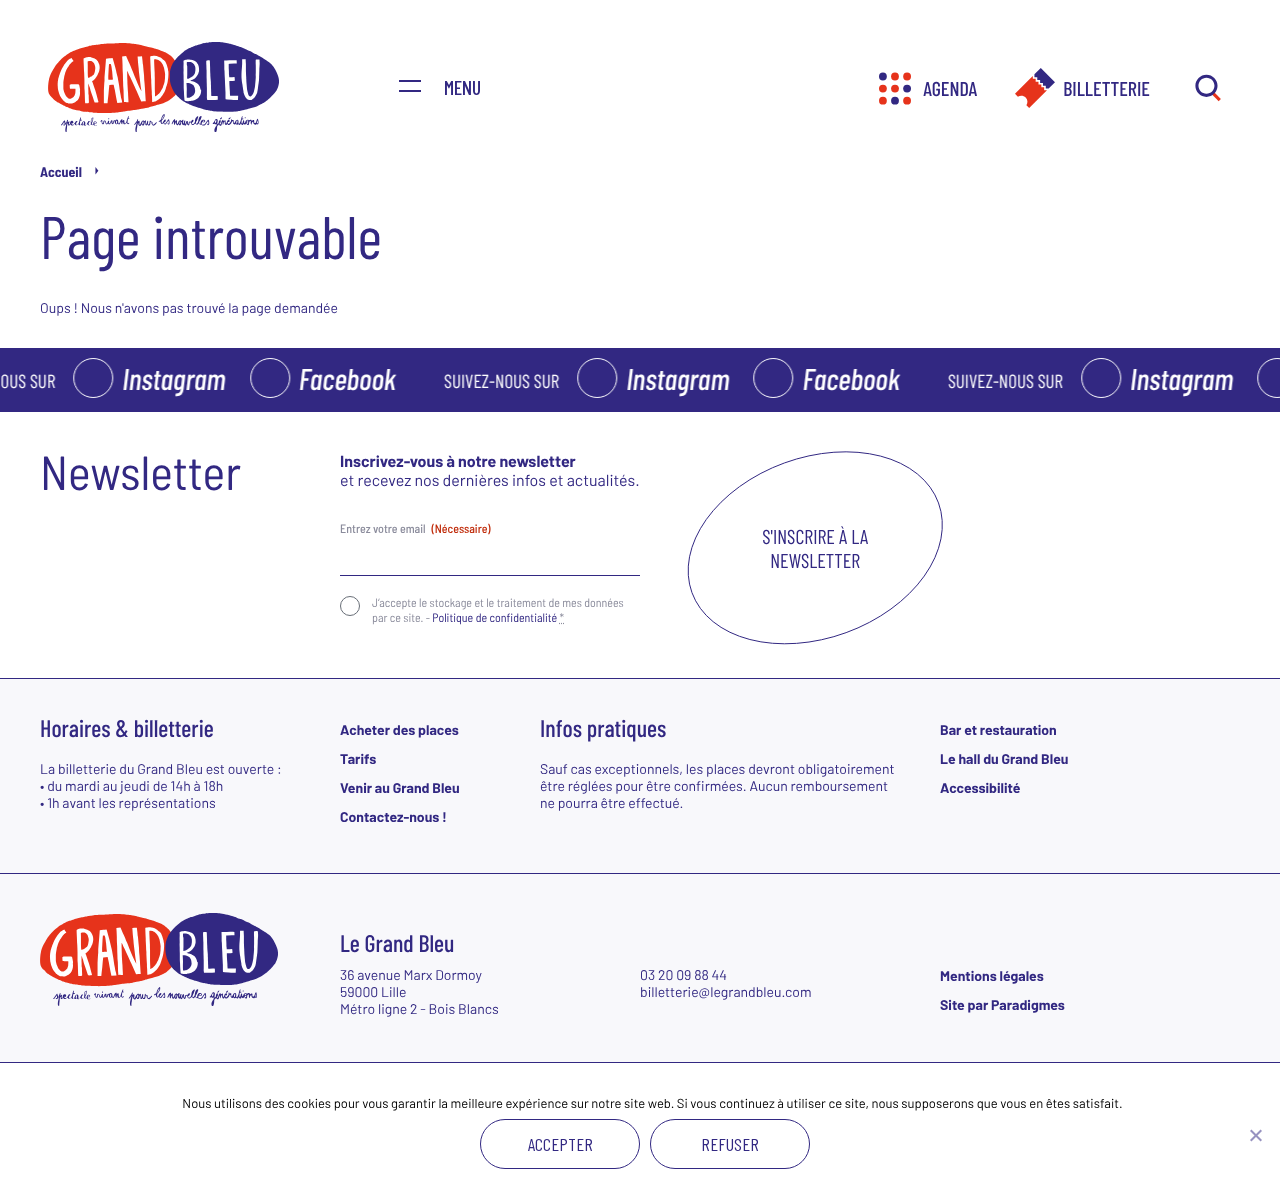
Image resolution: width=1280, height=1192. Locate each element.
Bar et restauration (998, 729)
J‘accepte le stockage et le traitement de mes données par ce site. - (498, 610)
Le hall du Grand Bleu (1004, 758)
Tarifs (358, 758)
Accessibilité (980, 787)
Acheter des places (399, 729)
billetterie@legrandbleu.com (726, 991)
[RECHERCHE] (1207, 89)
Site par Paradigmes (1002, 1004)
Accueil (61, 171)
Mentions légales (992, 975)
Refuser (730, 1144)
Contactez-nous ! (393, 816)
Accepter (560, 1144)
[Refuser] (1255, 1135)
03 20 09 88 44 (683, 974)
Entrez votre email (415, 529)
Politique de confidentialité (494, 618)
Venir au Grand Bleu (400, 787)
